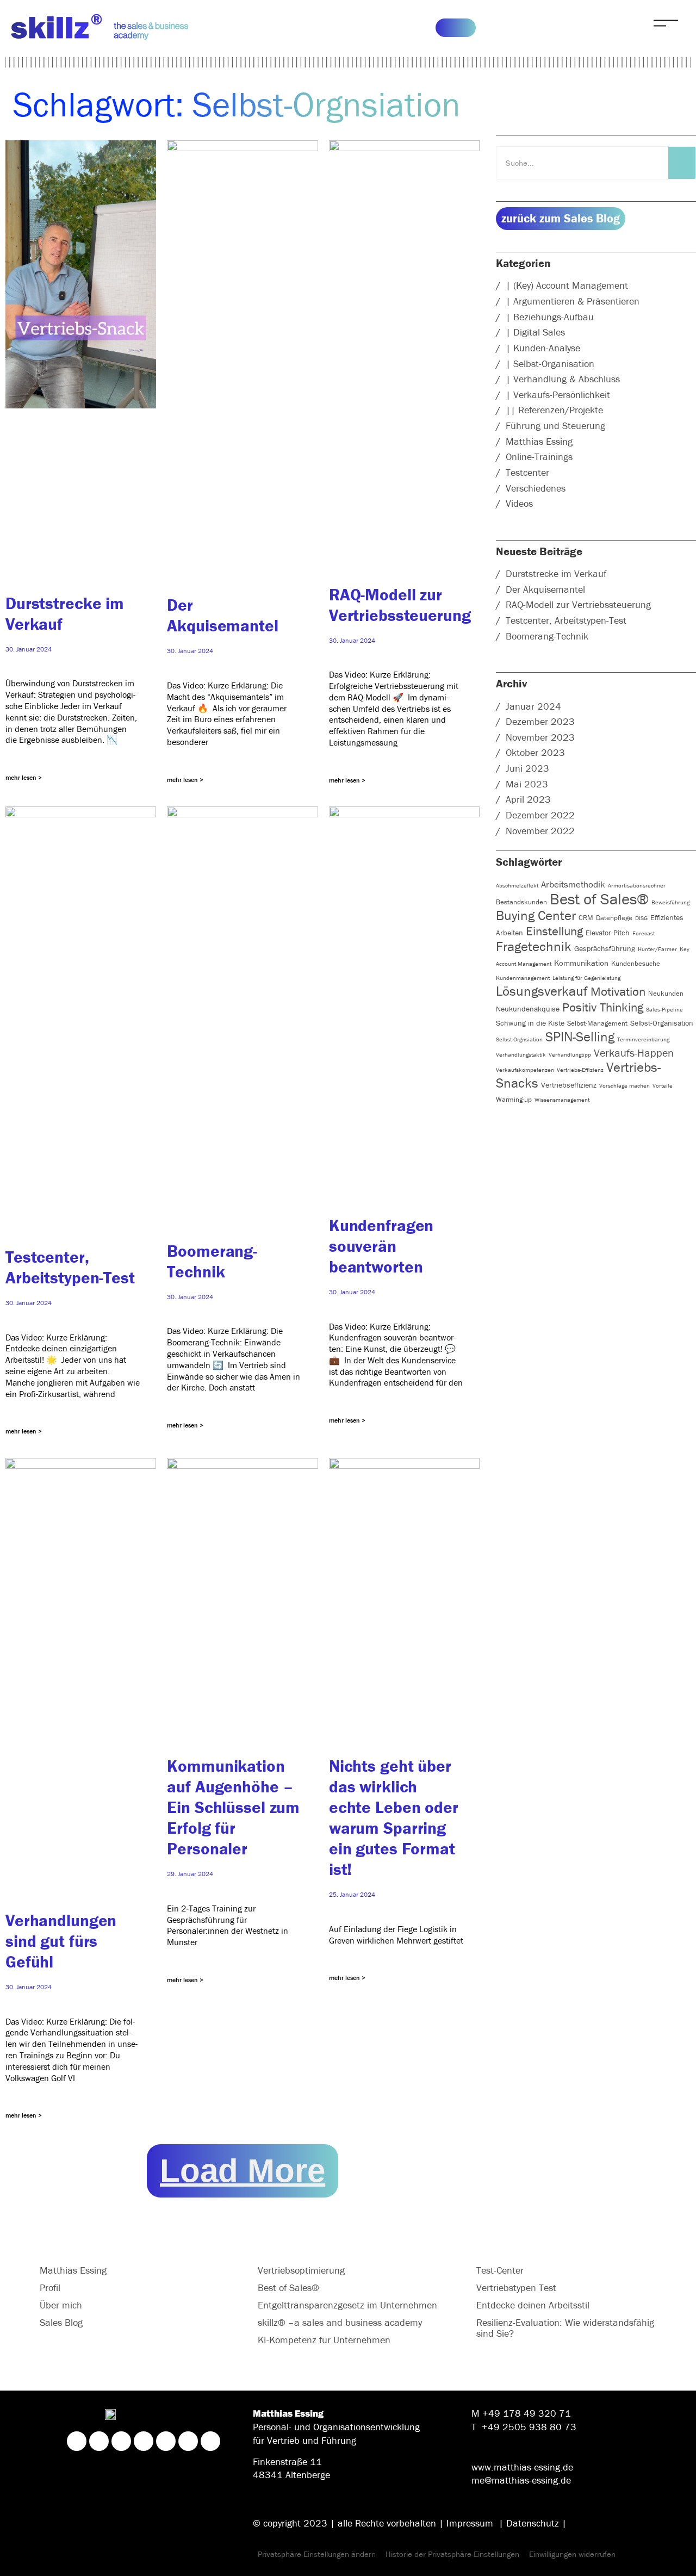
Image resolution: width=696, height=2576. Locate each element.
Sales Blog (61, 2322)
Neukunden (666, 993)
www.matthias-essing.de (522, 2467)
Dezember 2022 (540, 815)
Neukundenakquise (528, 1009)
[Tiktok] (188, 2441)
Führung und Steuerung (555, 426)
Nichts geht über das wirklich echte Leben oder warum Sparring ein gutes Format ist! (394, 1817)
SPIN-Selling (580, 1037)
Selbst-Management (597, 1023)
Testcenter (527, 472)
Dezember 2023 (540, 721)
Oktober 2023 (535, 752)
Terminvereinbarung (643, 1039)
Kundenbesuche (636, 963)
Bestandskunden (521, 902)
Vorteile (663, 1085)
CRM (586, 918)
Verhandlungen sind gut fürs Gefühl (61, 1941)
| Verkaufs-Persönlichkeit (558, 395)
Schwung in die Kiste (530, 1023)
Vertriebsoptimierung (301, 2270)
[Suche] (682, 163)
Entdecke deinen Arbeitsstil (533, 2305)
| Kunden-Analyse (543, 348)
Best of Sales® (599, 899)
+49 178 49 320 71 (527, 2413)
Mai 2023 (527, 784)
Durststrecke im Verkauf (556, 573)
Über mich (61, 2305)
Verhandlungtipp (570, 1054)
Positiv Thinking (603, 1007)
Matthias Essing (539, 441)
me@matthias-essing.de (521, 2480)
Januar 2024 (533, 706)
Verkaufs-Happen (634, 1053)
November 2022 (540, 831)
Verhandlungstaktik (521, 1054)
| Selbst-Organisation (550, 364)
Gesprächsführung (605, 948)
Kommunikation (581, 963)
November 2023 (540, 737)
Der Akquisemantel (222, 615)
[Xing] (99, 2441)
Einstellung (554, 931)
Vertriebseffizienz (569, 1085)
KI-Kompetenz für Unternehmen (324, 2340)
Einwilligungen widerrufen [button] (572, 2554)
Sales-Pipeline (664, 1009)
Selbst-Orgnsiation (519, 1039)
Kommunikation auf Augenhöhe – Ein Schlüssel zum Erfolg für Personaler (233, 1807)
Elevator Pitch (608, 933)
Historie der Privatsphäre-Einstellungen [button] (452, 2554)
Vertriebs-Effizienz (580, 1070)
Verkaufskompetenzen (525, 1070)
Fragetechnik (534, 946)
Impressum (470, 2523)
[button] (243, 2171)
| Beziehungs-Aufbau (550, 317)
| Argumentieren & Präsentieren (573, 301)
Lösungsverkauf (542, 991)
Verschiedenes (536, 488)
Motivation (618, 991)
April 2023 (528, 799)
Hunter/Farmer (657, 949)
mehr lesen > (24, 777)
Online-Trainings (539, 457)
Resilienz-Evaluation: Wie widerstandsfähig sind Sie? (565, 2328)
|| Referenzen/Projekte (554, 410)
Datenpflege (614, 918)
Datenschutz (533, 2523)
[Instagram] (121, 2441)
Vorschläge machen (624, 1085)
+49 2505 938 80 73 (529, 2427)
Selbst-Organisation (662, 1023)
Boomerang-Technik (212, 1261)
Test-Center (500, 2270)
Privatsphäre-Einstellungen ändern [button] (317, 2554)
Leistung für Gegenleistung (586, 978)
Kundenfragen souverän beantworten (381, 1246)
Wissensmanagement (562, 1100)
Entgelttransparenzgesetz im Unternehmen (347, 2305)
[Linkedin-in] (77, 2441)
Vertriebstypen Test (516, 2288)
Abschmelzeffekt (517, 885)
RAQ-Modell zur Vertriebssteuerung (400, 605)
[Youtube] (210, 2441)
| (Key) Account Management (567, 285)
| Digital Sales (535, 332)
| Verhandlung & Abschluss (563, 379)
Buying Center (536, 915)
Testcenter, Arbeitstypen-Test (70, 1267)
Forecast (644, 933)
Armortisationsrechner (637, 885)
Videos (519, 503)
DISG (641, 918)
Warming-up (514, 1099)
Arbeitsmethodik (573, 884)
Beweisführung (670, 902)
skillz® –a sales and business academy (340, 2322)
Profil (50, 2288)
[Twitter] (166, 2441)
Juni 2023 (527, 768)
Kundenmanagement (523, 978)
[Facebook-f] (144, 2441)
